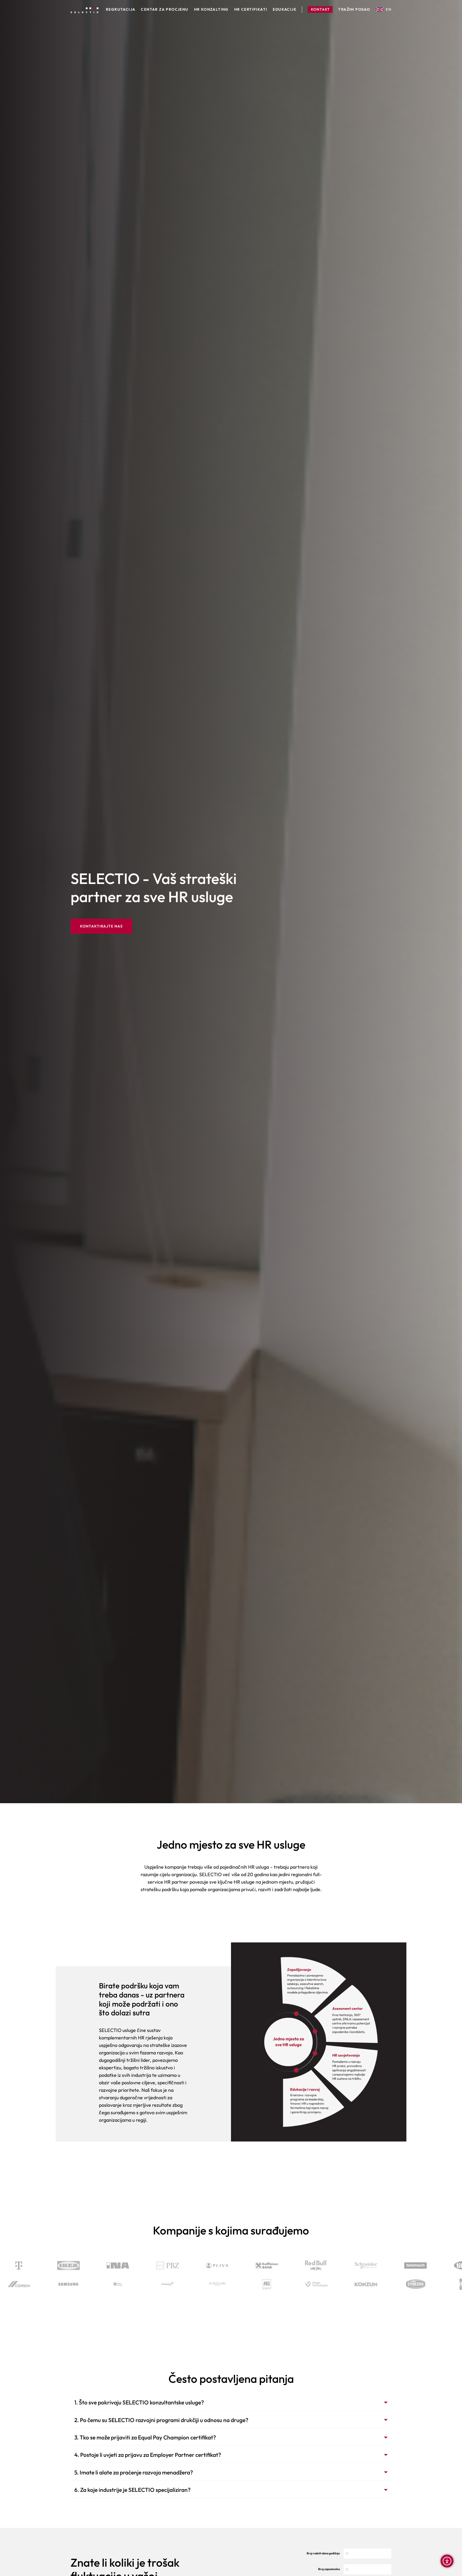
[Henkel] (83, 2265)
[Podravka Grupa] (59, 2284)
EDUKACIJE (284, 10)
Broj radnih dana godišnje (323, 2553)
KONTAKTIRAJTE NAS (101, 926)
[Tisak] (406, 2284)
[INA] (231, 2265)
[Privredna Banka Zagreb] (281, 2265)
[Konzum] (257, 2284)
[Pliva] (330, 2265)
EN (389, 9)
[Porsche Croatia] (109, 2284)
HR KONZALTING (211, 10)
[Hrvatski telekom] (132, 2265)
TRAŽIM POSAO (354, 10)
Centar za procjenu (165, 10)
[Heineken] (33, 2265)
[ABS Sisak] (158, 2284)
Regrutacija (121, 10)
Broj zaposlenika (329, 2569)
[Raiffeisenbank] (380, 2265)
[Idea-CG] (356, 2284)
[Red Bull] (430, 2265)
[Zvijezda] (307, 2284)
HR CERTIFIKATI (251, 10)
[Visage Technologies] (208, 2284)
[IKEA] (182, 2265)
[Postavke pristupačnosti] (447, 2561)
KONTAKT (320, 9)
